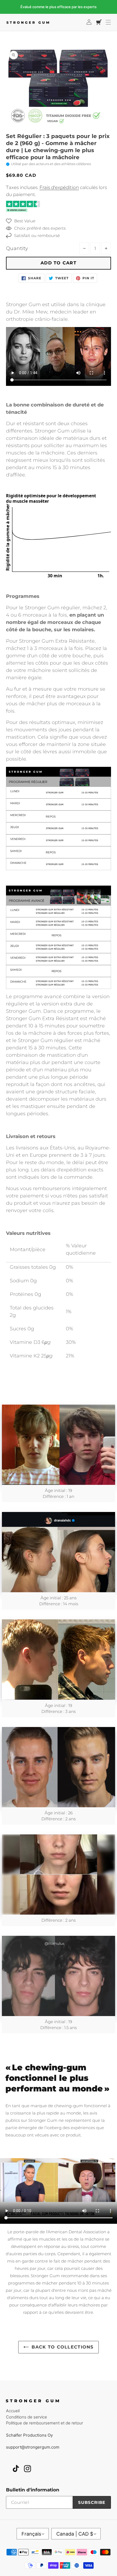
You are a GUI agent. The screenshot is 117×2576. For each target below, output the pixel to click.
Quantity (17, 248)
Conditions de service (27, 2417)
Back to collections (62, 2347)
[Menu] (108, 22)
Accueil (13, 2411)
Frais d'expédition (59, 187)
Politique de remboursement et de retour (44, 2423)
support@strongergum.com (33, 2447)
